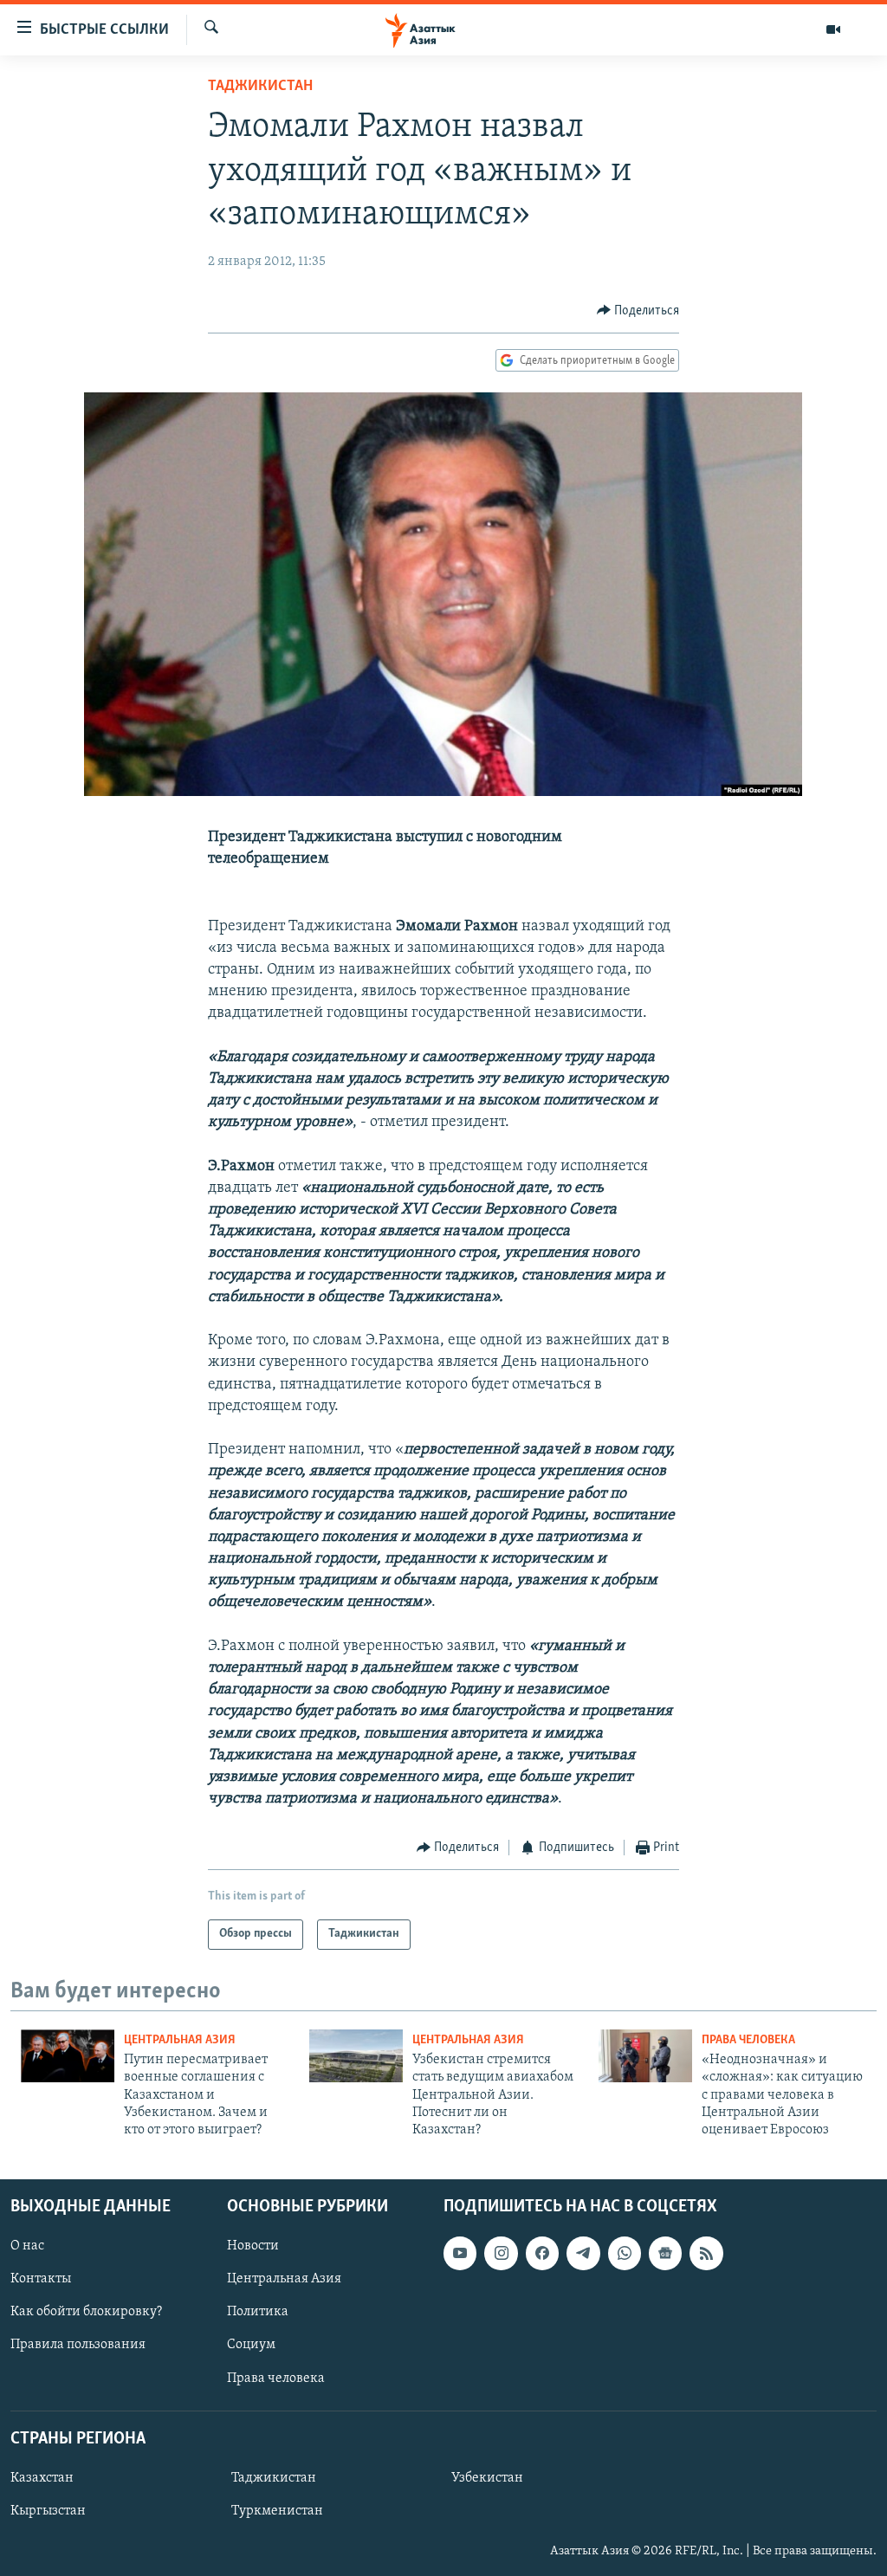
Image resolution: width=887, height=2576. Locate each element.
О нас (27, 2246)
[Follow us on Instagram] (501, 2253)
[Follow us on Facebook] (542, 2253)
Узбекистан (487, 2478)
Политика (258, 2312)
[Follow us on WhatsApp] (625, 2253)
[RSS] (706, 2253)
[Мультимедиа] (833, 29)
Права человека (748, 2040)
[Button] (638, 311)
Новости (253, 2246)
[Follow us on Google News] (665, 2253)
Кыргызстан (48, 2511)
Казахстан (42, 2478)
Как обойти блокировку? (86, 2312)
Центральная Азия (180, 2040)
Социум (251, 2345)
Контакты (41, 2279)
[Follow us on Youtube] (460, 2253)
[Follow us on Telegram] (583, 2253)
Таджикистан (260, 87)
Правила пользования (78, 2345)
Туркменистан (277, 2511)
